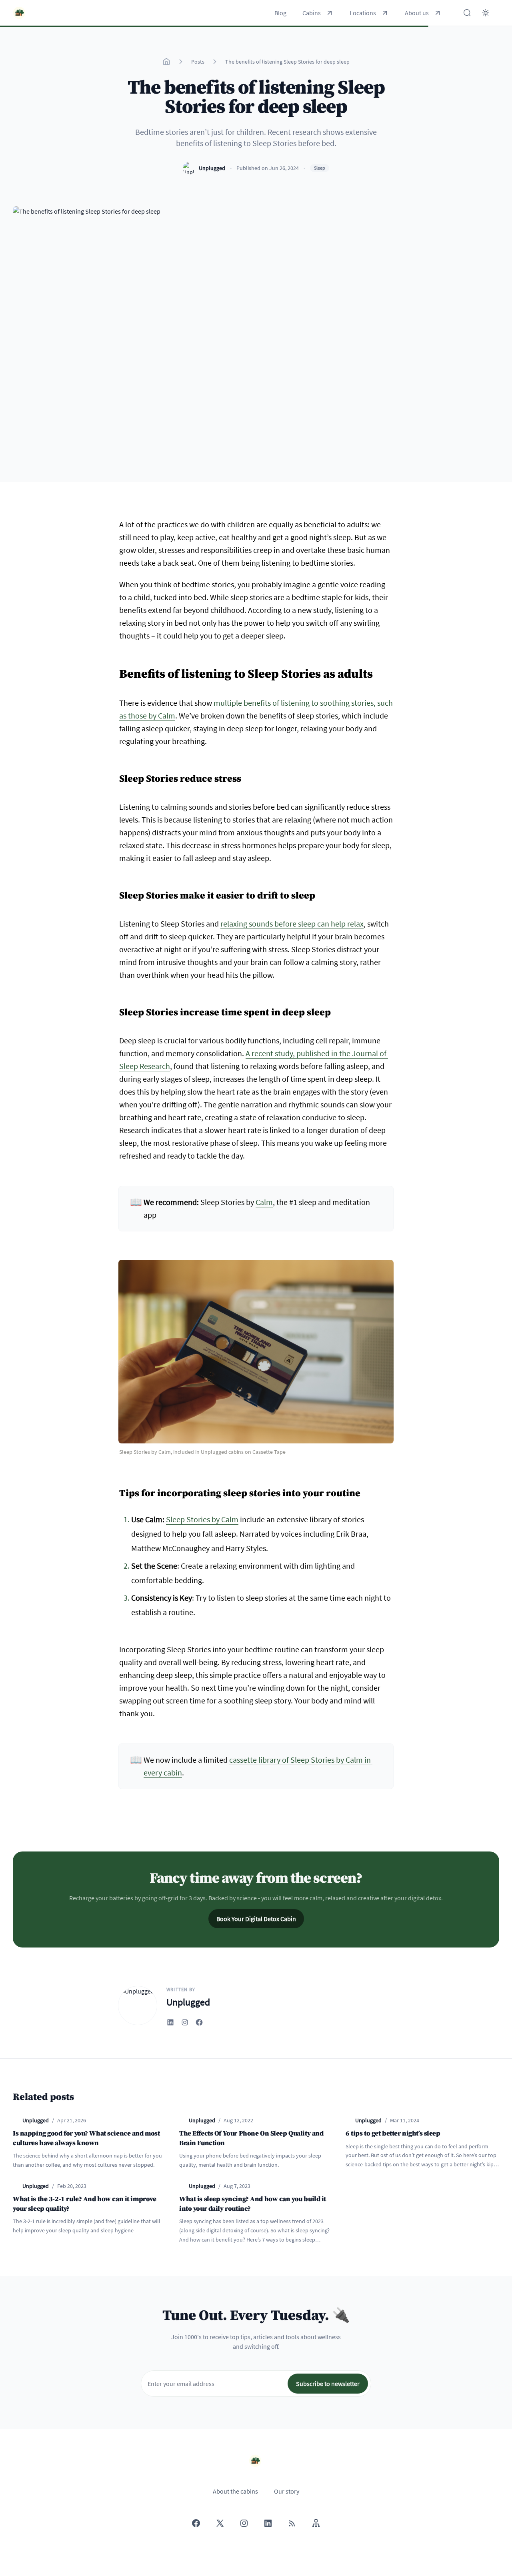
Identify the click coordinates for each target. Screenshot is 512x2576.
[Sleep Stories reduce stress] (115, 776)
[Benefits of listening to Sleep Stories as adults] (115, 670)
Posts (198, 62)
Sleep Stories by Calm (202, 1519)
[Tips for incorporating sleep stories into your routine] (115, 1490)
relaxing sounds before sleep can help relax (292, 924)
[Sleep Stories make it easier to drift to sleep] (115, 893)
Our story (287, 2491)
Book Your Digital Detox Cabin (256, 1919)
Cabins (312, 13)
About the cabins (235, 2491)
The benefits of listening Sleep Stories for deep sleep (287, 62)
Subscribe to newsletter (328, 2384)
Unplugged (212, 168)
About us (417, 13)
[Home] (166, 62)
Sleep (320, 168)
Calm (264, 1202)
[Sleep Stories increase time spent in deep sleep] (115, 1009)
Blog (280, 13)
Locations (363, 13)
